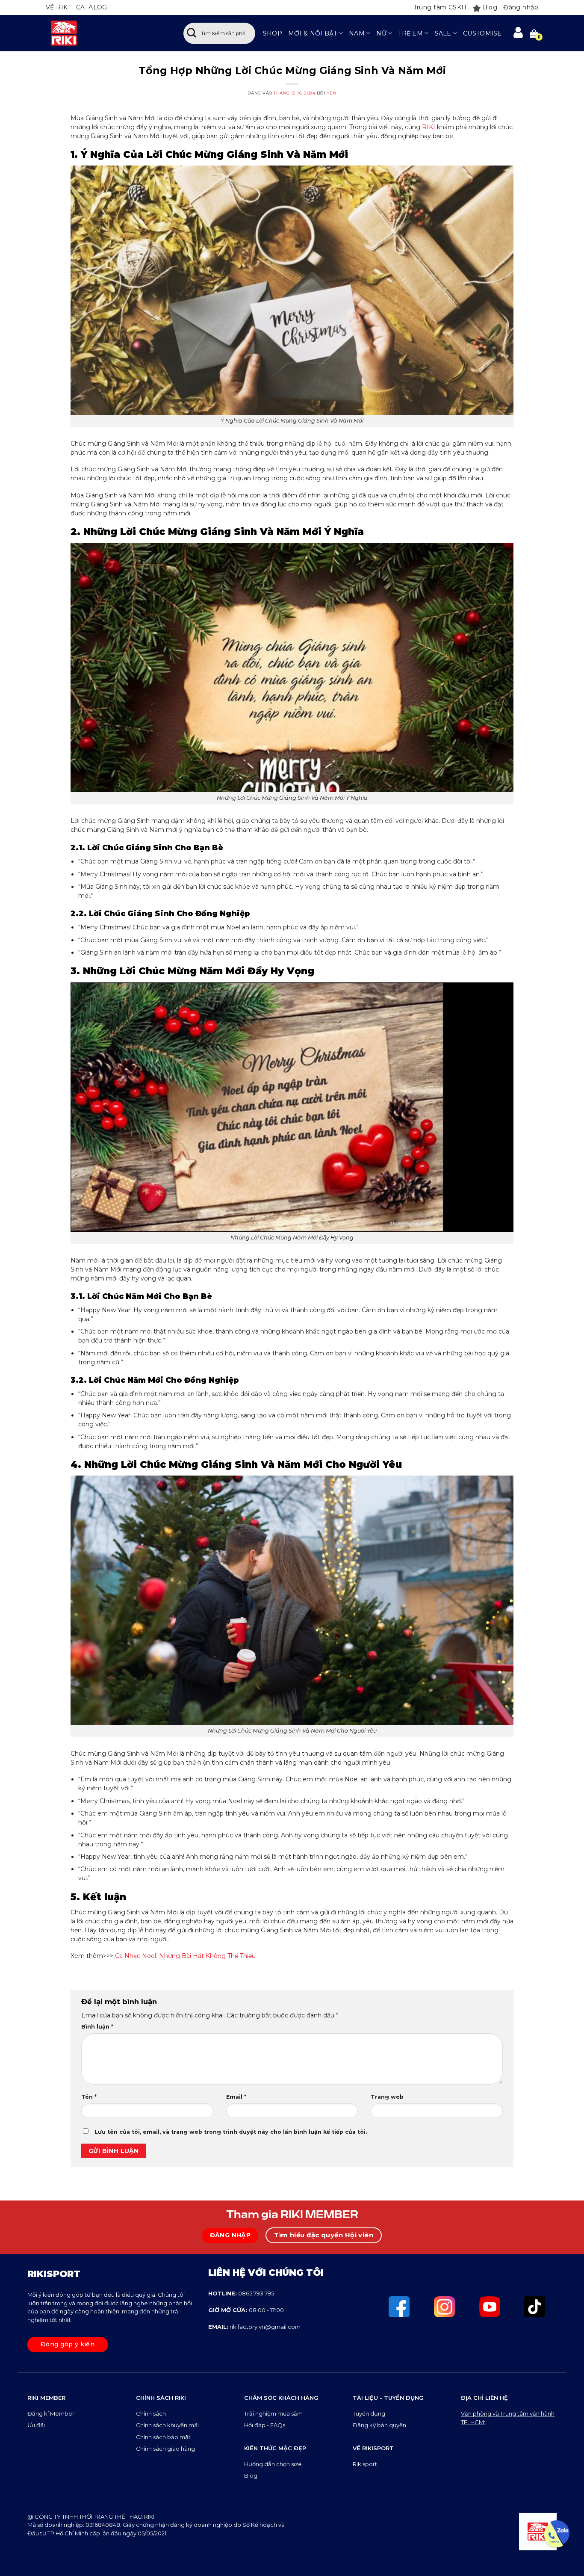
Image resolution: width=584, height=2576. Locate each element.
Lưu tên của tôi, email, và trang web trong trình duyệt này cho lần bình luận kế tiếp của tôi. (231, 2132)
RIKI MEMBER (46, 2398)
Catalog (92, 7)
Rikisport (365, 2464)
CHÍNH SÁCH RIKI (161, 2398)
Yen (332, 93)
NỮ (381, 33)
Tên (89, 2097)
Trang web (387, 2097)
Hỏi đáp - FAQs (265, 2425)
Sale (443, 33)
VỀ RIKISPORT (373, 2448)
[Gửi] (192, 33)
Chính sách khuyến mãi (167, 2425)
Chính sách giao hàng (165, 2449)
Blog (490, 7)
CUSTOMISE (482, 33)
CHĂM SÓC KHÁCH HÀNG (281, 2398)
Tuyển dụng (369, 2413)
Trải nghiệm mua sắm (273, 2413)
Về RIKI (58, 7)
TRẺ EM (410, 33)
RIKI (429, 127)
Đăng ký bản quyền (379, 2425)
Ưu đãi (37, 2425)
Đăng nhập (521, 7)
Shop (273, 33)
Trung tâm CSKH (440, 7)
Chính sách (152, 2413)
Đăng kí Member (51, 2413)
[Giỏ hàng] (534, 33)
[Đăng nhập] (518, 33)
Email (236, 2097)
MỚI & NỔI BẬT (313, 33)
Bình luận (97, 2027)
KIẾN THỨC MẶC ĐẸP (275, 2448)
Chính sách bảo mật (163, 2437)
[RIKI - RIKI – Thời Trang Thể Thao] (106, 33)
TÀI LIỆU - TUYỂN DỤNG (388, 2398)
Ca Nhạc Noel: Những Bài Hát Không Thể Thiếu (185, 1956)
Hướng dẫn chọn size (273, 2464)
